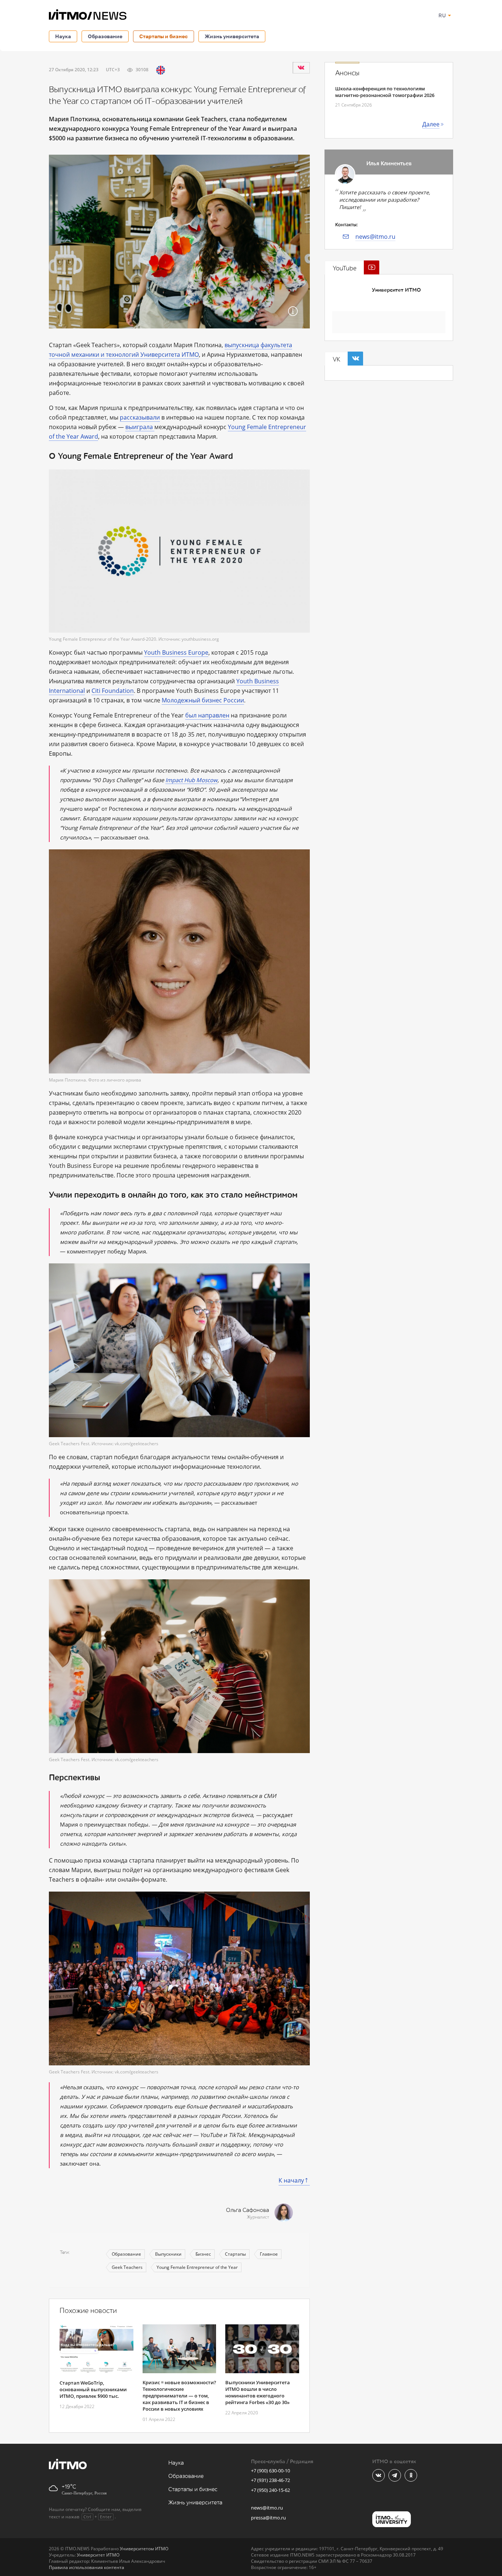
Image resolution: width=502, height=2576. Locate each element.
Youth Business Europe (176, 652)
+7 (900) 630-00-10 (270, 2471)
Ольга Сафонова (248, 2210)
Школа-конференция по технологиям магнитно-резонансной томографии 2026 (385, 92)
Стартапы (235, 2254)
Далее (431, 124)
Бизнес (203, 2254)
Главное (269, 2254)
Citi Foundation (113, 691)
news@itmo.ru (375, 237)
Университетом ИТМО (144, 2549)
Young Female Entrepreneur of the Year (197, 2267)
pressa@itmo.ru (268, 2518)
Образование (105, 36)
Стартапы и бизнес (164, 36)
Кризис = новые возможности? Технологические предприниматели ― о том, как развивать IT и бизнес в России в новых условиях (179, 2396)
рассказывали (140, 417)
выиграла (140, 427)
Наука (63, 36)
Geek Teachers (127, 2267)
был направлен (207, 715)
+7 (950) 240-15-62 (270, 2490)
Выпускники (168, 2254)
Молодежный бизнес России (203, 700)
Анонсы (347, 73)
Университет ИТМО (396, 290)
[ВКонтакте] (301, 68)
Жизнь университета (232, 36)
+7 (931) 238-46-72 (270, 2480)
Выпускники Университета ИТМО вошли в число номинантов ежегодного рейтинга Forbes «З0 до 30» (258, 2392)
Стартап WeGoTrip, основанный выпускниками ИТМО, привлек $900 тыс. (93, 2389)
